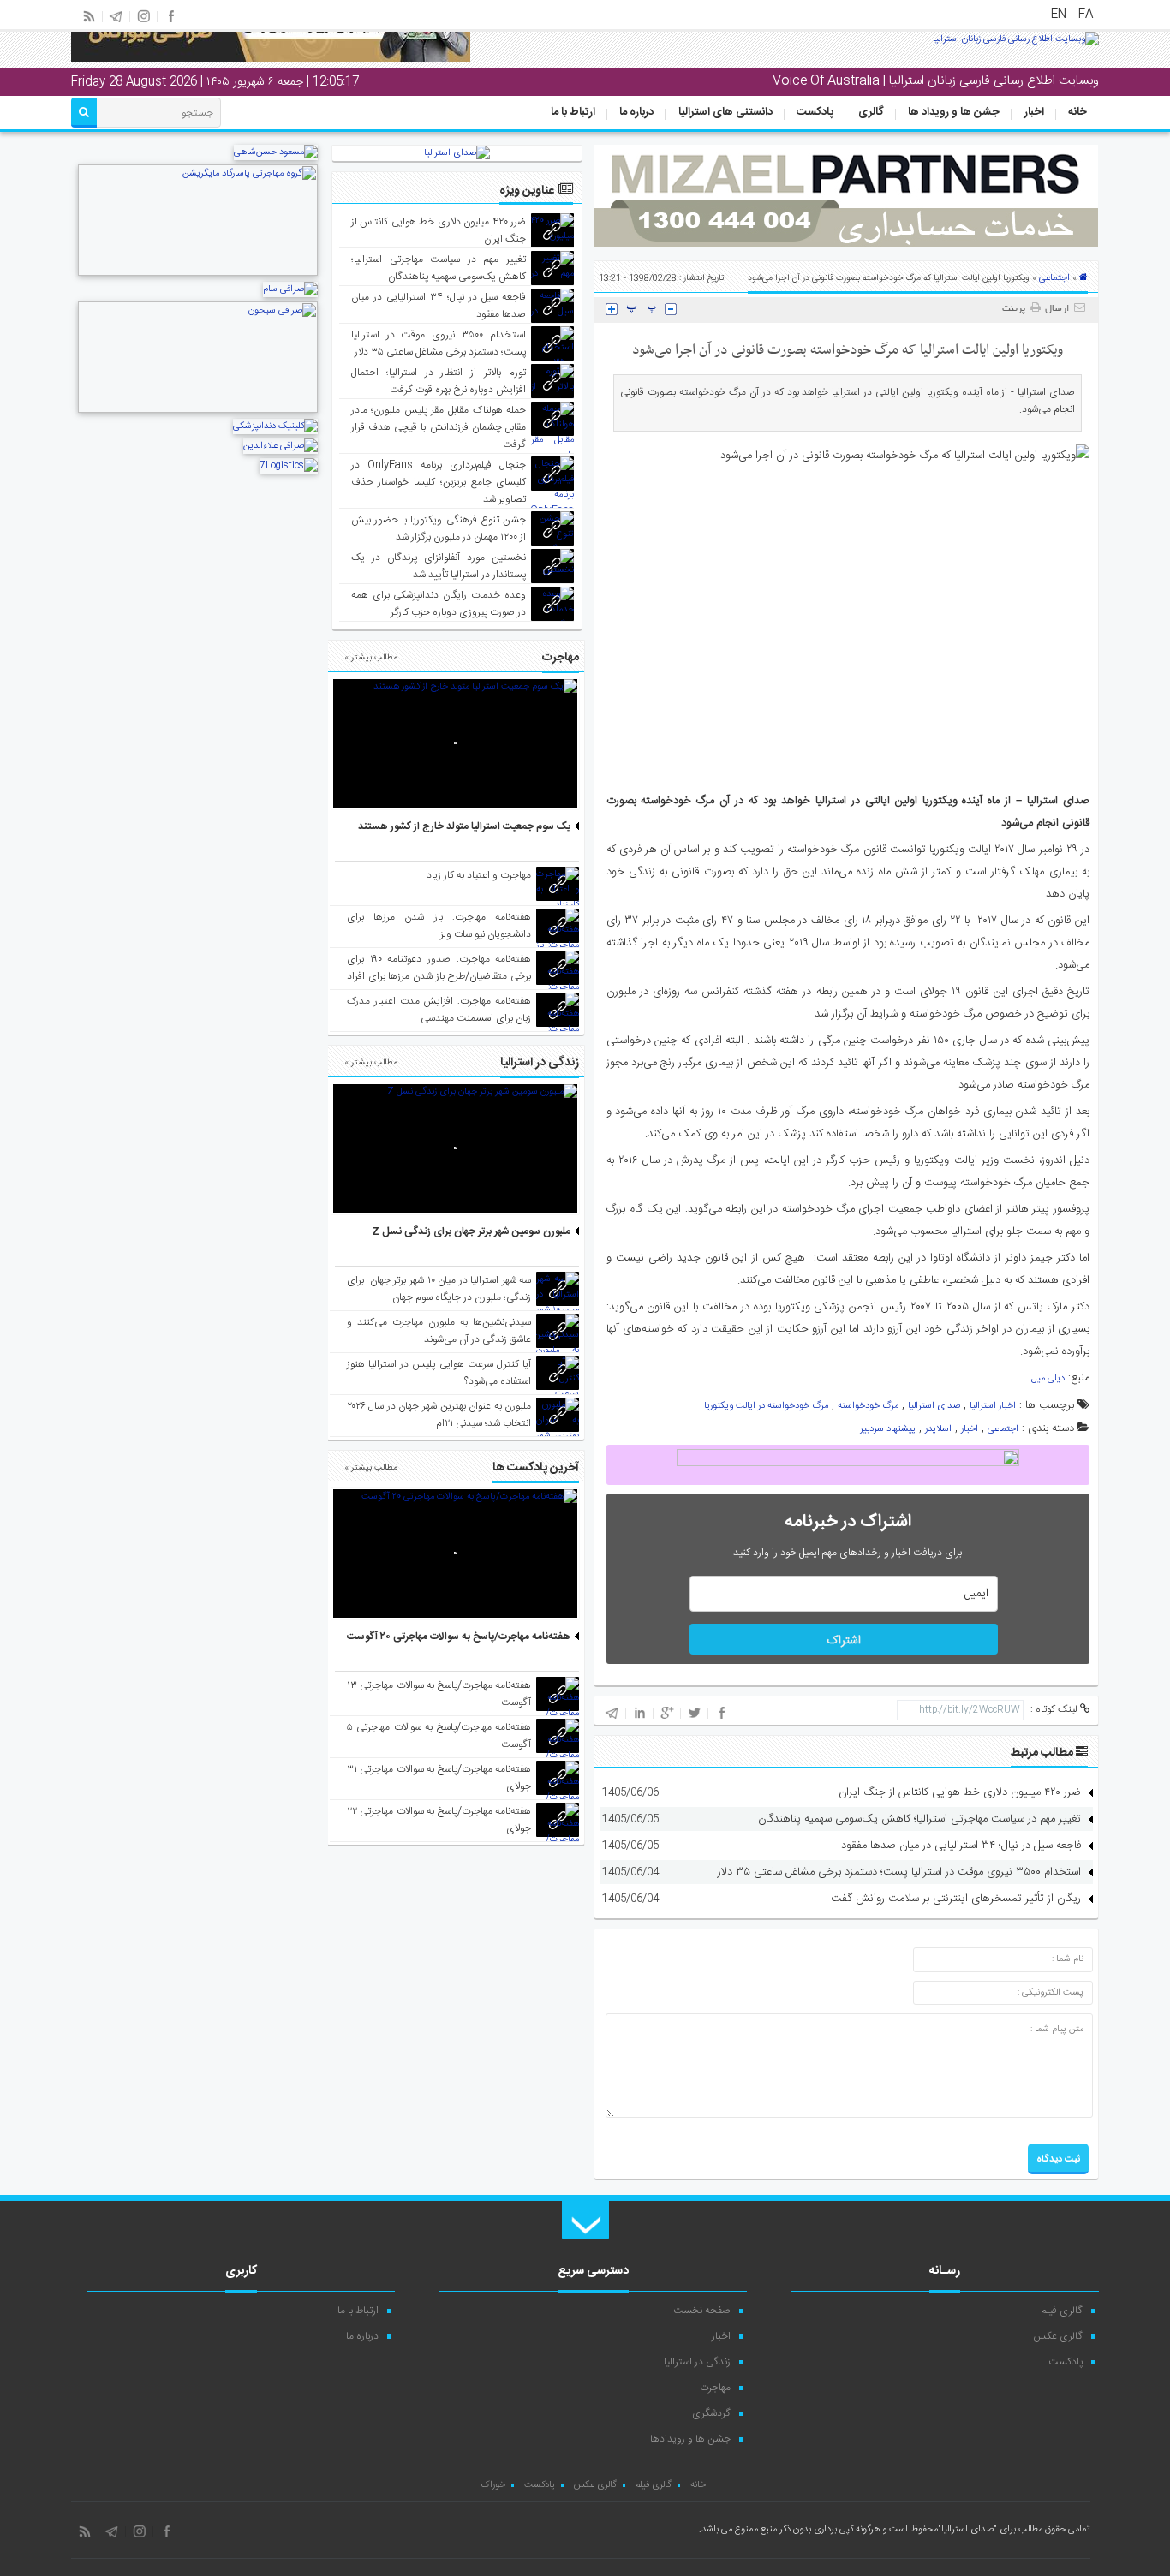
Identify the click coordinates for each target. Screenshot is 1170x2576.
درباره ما (636, 112)
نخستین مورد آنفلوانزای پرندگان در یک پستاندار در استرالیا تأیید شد (439, 566)
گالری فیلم (1062, 2311)
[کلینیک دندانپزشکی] (275, 426)
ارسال (1057, 309)
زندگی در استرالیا (697, 2362)
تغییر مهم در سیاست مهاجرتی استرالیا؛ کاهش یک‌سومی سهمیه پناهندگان (919, 1819)
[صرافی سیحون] (198, 411)
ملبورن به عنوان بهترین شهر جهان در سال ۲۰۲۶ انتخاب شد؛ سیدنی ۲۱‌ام (439, 1415)
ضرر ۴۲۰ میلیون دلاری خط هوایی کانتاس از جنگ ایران (960, 1792)
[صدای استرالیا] (1016, 45)
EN (1059, 15)
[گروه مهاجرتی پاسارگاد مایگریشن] (198, 274)
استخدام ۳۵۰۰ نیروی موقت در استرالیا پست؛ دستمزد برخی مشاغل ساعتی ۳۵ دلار (899, 1872)
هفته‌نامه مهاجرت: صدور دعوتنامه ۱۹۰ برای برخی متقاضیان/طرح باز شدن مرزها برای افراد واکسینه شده (439, 976)
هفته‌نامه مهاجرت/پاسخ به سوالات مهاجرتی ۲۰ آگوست (459, 1637)
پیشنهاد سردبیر (888, 1429)
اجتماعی (1054, 278)
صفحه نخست (702, 2311)
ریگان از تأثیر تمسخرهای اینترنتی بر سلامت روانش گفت (956, 1899)
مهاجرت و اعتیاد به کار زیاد (479, 875)
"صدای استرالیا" (967, 2530)
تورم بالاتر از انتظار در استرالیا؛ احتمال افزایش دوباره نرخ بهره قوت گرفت (439, 381)
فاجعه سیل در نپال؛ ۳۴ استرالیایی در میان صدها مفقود (961, 1846)
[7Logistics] (289, 466)
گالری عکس (1058, 2336)
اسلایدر (938, 1429)
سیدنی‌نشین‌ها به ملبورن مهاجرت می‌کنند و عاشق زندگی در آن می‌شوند (439, 1331)
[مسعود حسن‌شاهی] (276, 152)
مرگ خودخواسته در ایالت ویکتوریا (766, 1406)
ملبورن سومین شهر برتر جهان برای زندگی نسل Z (471, 1231)
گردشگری (711, 2413)
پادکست (815, 112)
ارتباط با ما (573, 112)
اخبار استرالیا (993, 1406)
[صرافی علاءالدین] (281, 446)
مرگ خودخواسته (868, 1406)
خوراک (493, 2485)
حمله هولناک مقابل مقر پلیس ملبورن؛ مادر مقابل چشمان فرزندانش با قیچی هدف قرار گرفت (439, 427)
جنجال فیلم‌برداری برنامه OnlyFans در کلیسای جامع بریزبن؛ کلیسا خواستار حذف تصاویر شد (439, 482)
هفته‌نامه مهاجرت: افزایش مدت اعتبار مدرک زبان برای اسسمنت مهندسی (439, 1010)
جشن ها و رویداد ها (954, 112)
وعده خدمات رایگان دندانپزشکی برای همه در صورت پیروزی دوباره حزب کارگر (439, 604)
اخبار (1034, 112)
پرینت (1016, 309)
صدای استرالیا (934, 1406)
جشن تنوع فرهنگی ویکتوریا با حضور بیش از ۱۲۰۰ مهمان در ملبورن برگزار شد (439, 528)
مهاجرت (715, 2388)
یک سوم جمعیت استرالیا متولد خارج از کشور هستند (464, 826)
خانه (1077, 112)
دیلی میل (1048, 1379)
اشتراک (844, 1641)
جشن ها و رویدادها (690, 2439)
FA (1086, 15)
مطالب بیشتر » (371, 658)
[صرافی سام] (290, 289)
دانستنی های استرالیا (725, 112)
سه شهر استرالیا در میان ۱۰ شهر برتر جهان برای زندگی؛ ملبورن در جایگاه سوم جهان (439, 1289)
